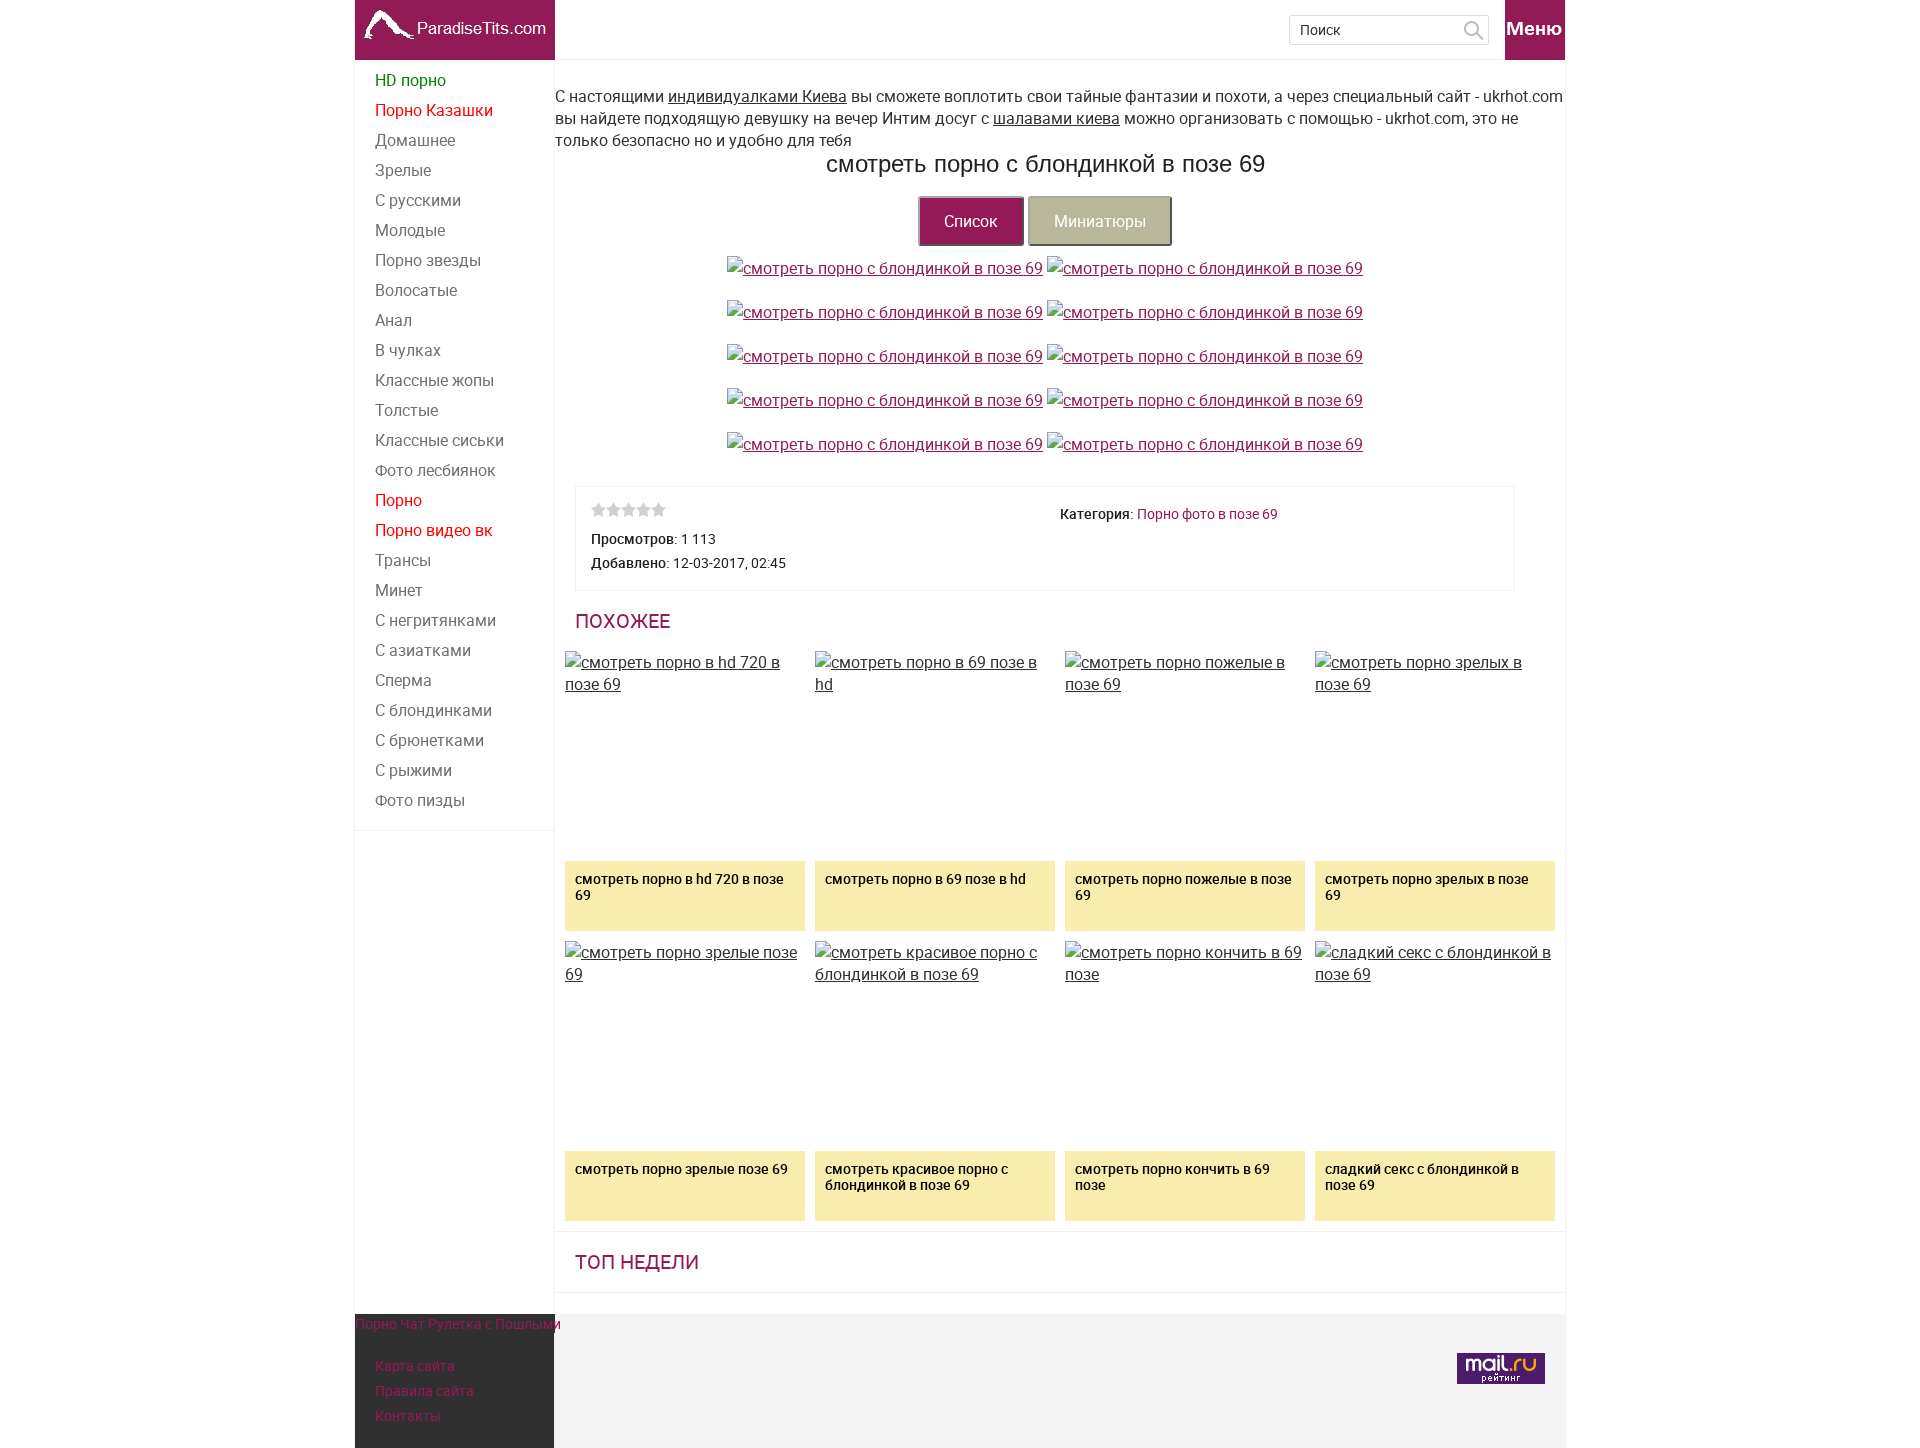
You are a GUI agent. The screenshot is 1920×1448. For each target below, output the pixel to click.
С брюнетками (429, 740)
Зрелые (403, 170)
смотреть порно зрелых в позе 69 (1427, 886)
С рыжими (413, 770)
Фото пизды (420, 800)
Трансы (403, 560)
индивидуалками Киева (757, 96)
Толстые (406, 410)
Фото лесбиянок (435, 470)
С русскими (418, 200)
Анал (393, 320)
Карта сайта (415, 1365)
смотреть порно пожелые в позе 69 (1183, 886)
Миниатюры (1100, 221)
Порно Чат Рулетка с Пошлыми (458, 1323)
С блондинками (433, 710)
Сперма (403, 680)
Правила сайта (424, 1390)
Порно (398, 500)
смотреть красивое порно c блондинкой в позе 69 (916, 1176)
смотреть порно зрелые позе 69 (681, 1168)
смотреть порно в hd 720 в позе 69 (679, 886)
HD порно (410, 80)
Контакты (408, 1415)
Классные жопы (434, 380)
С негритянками (435, 620)
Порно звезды (428, 260)
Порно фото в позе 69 (1207, 513)
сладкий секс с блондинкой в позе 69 (1422, 1176)
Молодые (410, 230)
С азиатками (423, 650)
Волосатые (416, 290)
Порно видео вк (434, 530)
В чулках (408, 350)
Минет (399, 590)
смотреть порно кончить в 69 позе (1172, 1176)
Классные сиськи (439, 440)
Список (971, 221)
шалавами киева (1056, 118)
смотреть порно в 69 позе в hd (925, 878)
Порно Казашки (434, 110)
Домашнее (415, 140)
